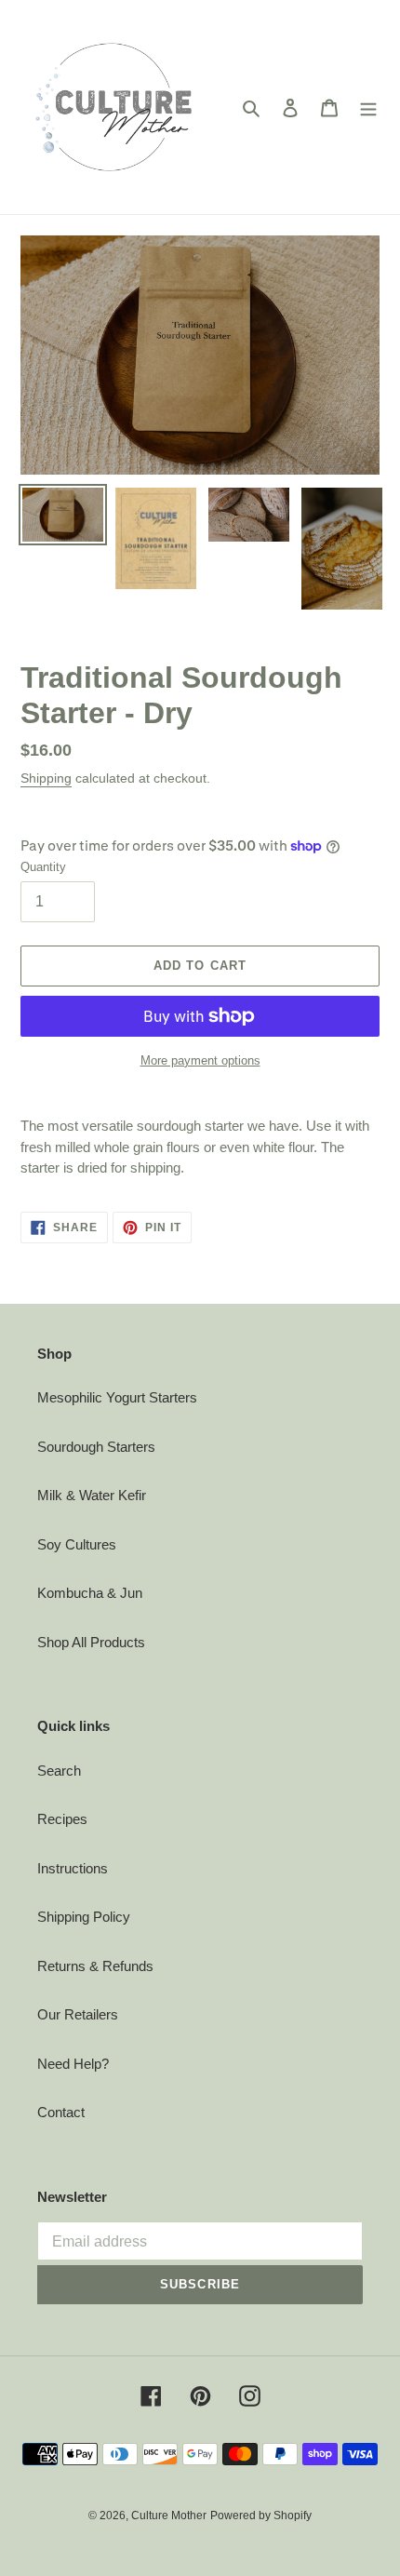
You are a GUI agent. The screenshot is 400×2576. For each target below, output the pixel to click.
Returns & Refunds (95, 1966)
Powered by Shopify (261, 2516)
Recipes (62, 1819)
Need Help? (73, 2064)
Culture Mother (169, 2516)
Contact (61, 2112)
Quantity (43, 867)
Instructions (73, 1868)
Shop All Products (91, 1642)
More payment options (200, 1060)
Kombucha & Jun (90, 1593)
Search (59, 1771)
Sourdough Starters (96, 1447)
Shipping (46, 778)
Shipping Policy (84, 1917)
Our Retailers (78, 2014)
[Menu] (368, 107)
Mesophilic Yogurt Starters (117, 1397)
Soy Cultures (77, 1544)
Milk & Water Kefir (92, 1495)
